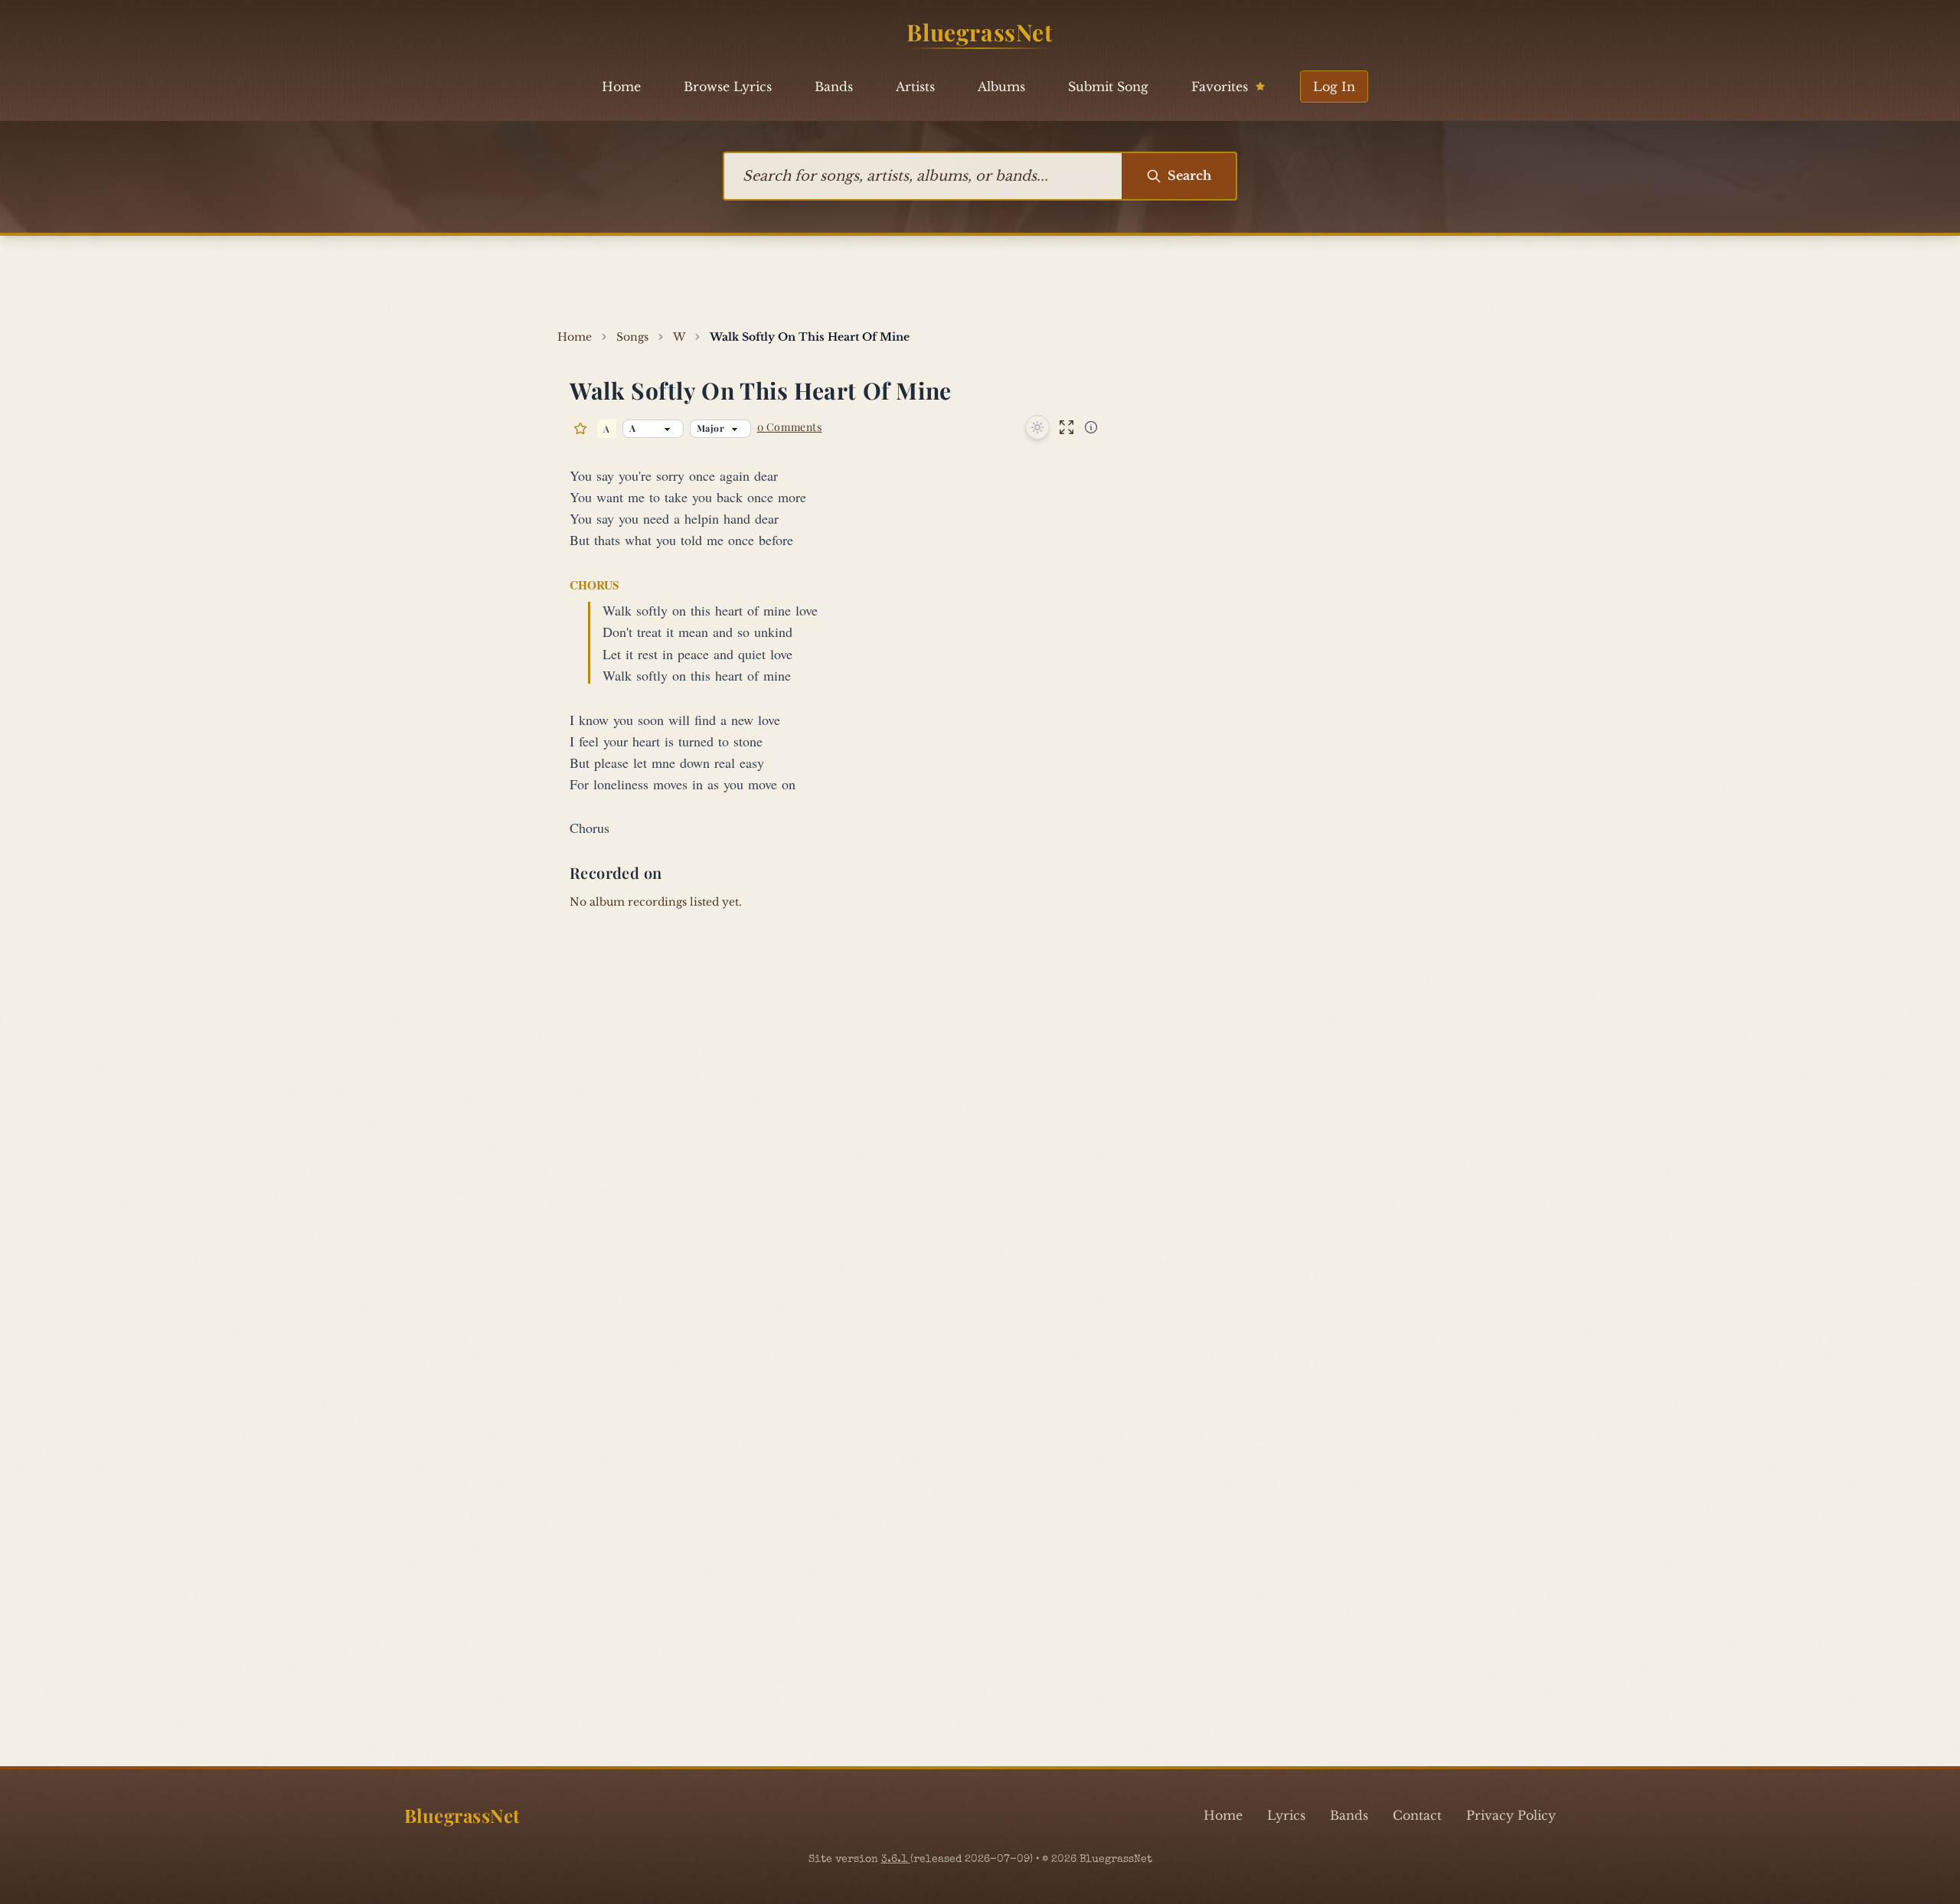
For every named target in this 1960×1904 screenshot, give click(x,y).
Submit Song (1108, 87)
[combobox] (923, 176)
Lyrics (1286, 1815)
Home (621, 87)
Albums (1001, 87)
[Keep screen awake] (1037, 427)
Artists (915, 87)
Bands (834, 87)
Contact (1417, 1815)
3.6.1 (896, 1860)
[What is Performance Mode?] (1091, 427)
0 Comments (790, 427)
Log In (1334, 87)
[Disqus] (980, 1138)
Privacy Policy (1511, 1815)
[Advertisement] (980, 282)
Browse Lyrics (728, 87)
